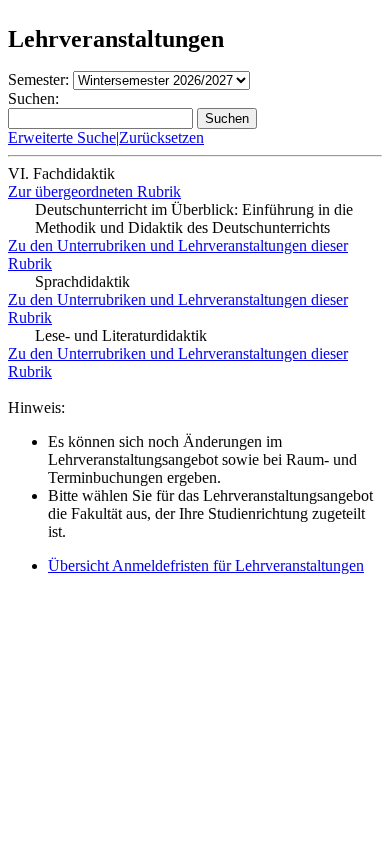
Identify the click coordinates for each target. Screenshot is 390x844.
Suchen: (33, 98)
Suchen (227, 118)
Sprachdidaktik (82, 281)
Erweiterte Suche (62, 137)
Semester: (38, 79)
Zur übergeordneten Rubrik (94, 191)
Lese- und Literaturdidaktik (121, 335)
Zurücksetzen (161, 137)
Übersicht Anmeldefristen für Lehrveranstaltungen (206, 565)
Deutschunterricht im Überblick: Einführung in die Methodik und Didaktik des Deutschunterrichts (194, 218)
